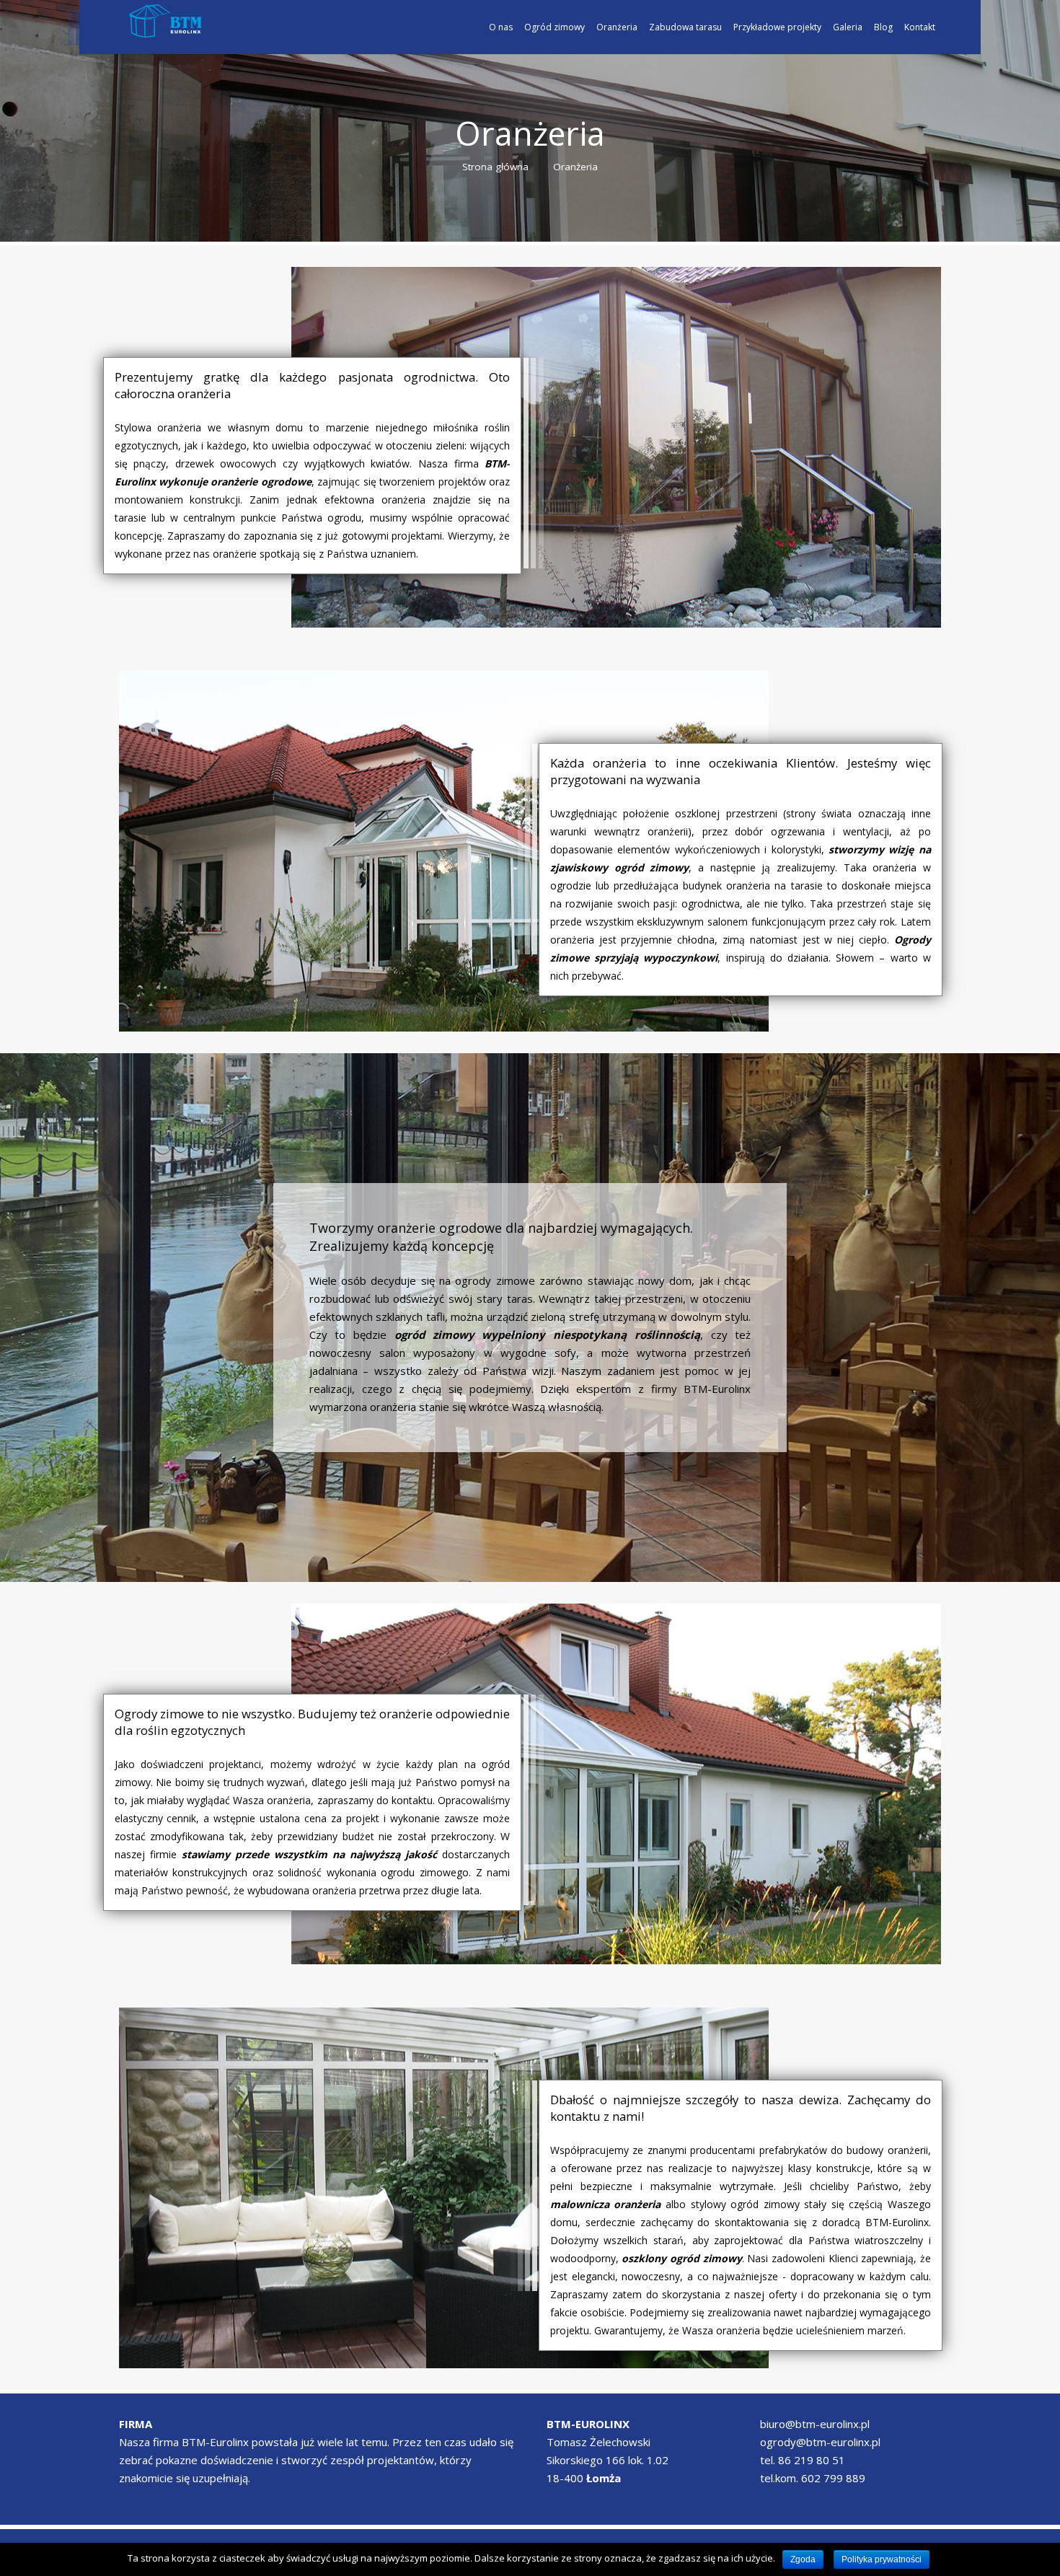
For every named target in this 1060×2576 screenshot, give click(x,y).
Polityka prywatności (882, 2559)
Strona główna (495, 167)
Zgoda (803, 2559)
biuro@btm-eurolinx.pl (815, 2424)
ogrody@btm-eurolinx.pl (820, 2442)
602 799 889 (833, 2478)
